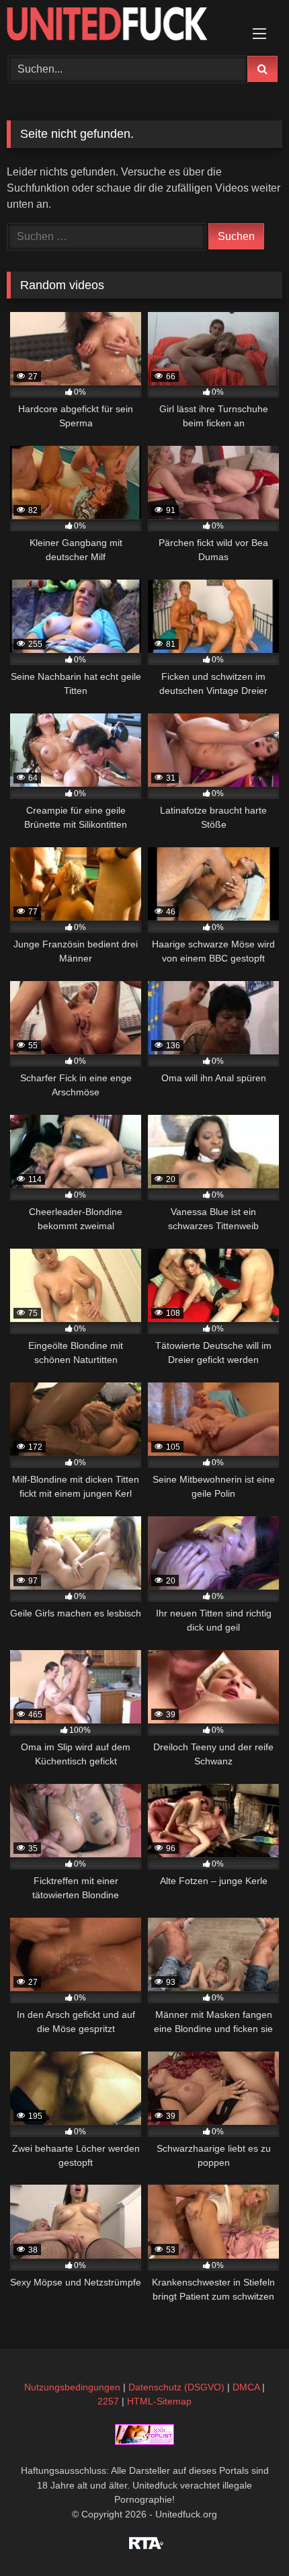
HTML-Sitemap (159, 2401)
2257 (108, 2401)
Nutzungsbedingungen (72, 2387)
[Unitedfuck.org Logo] (118, 26)
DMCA (246, 2387)
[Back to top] (247, 2536)
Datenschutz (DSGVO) (176, 2387)
